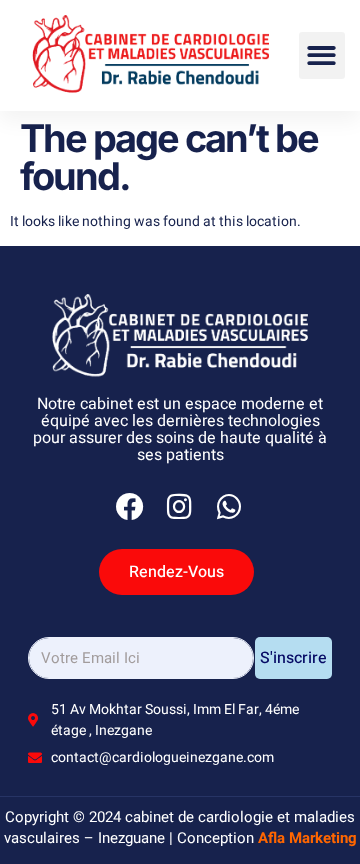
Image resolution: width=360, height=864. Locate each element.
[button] (322, 55)
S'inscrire (293, 658)
